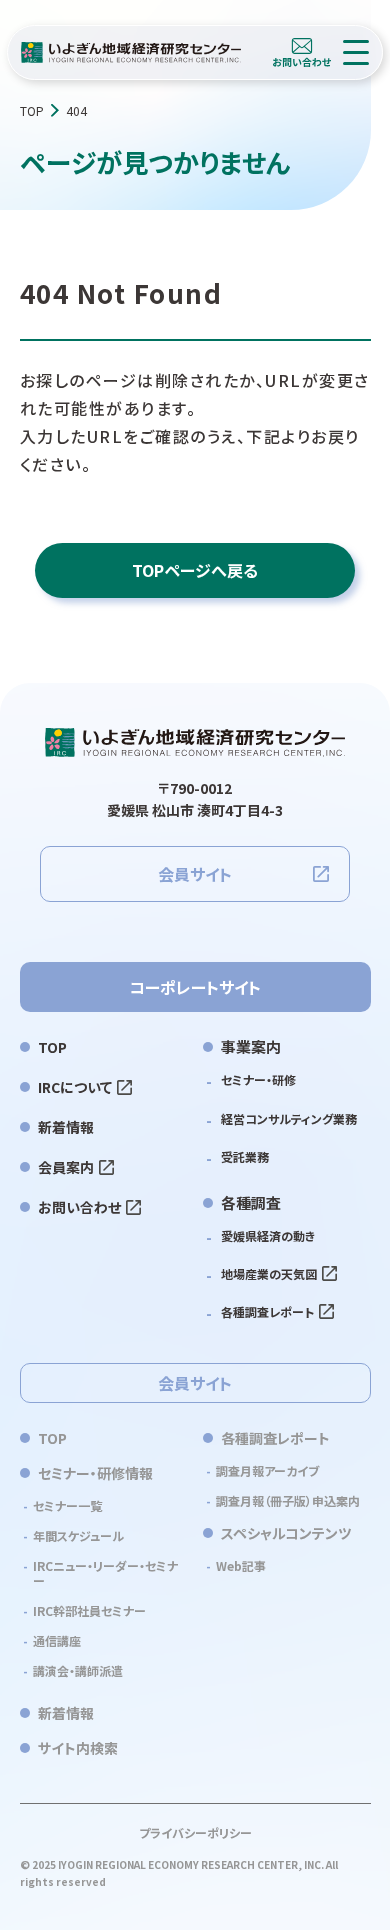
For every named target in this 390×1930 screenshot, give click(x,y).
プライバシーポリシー (195, 1832)
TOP (32, 110)
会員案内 (66, 1167)
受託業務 (245, 1156)
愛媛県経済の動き (268, 1235)
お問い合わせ (79, 1207)
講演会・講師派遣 (78, 1670)
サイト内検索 (78, 1748)
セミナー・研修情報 (95, 1473)
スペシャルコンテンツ (286, 1533)
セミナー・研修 (258, 1079)
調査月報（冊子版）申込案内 (288, 1500)
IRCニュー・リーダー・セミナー (105, 1573)
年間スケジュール (78, 1535)
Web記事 (241, 1565)
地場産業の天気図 (269, 1273)
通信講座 (57, 1640)
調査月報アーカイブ (267, 1470)
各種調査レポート (267, 1311)
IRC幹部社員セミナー (89, 1610)
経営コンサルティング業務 (289, 1118)
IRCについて (75, 1087)
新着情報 (66, 1127)
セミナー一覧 (67, 1505)
